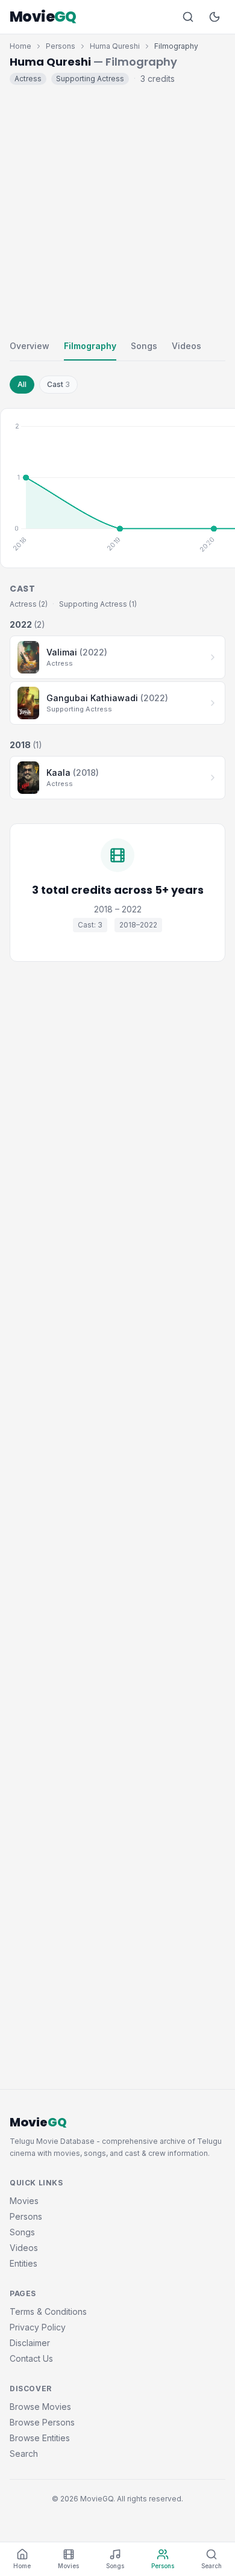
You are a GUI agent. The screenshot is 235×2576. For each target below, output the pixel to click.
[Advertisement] (117, 209)
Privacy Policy (38, 2327)
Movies (24, 2201)
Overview (30, 346)
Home (20, 46)
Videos (186, 346)
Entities (23, 2263)
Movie (43, 17)
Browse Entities (40, 2438)
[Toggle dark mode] (215, 17)
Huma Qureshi (115, 46)
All (22, 384)
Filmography (90, 346)
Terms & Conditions (48, 2311)
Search (24, 2454)
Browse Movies (40, 2407)
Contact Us (31, 2358)
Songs (144, 346)
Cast (58, 384)
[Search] (188, 17)
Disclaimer (30, 2343)
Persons (61, 46)
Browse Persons (42, 2422)
